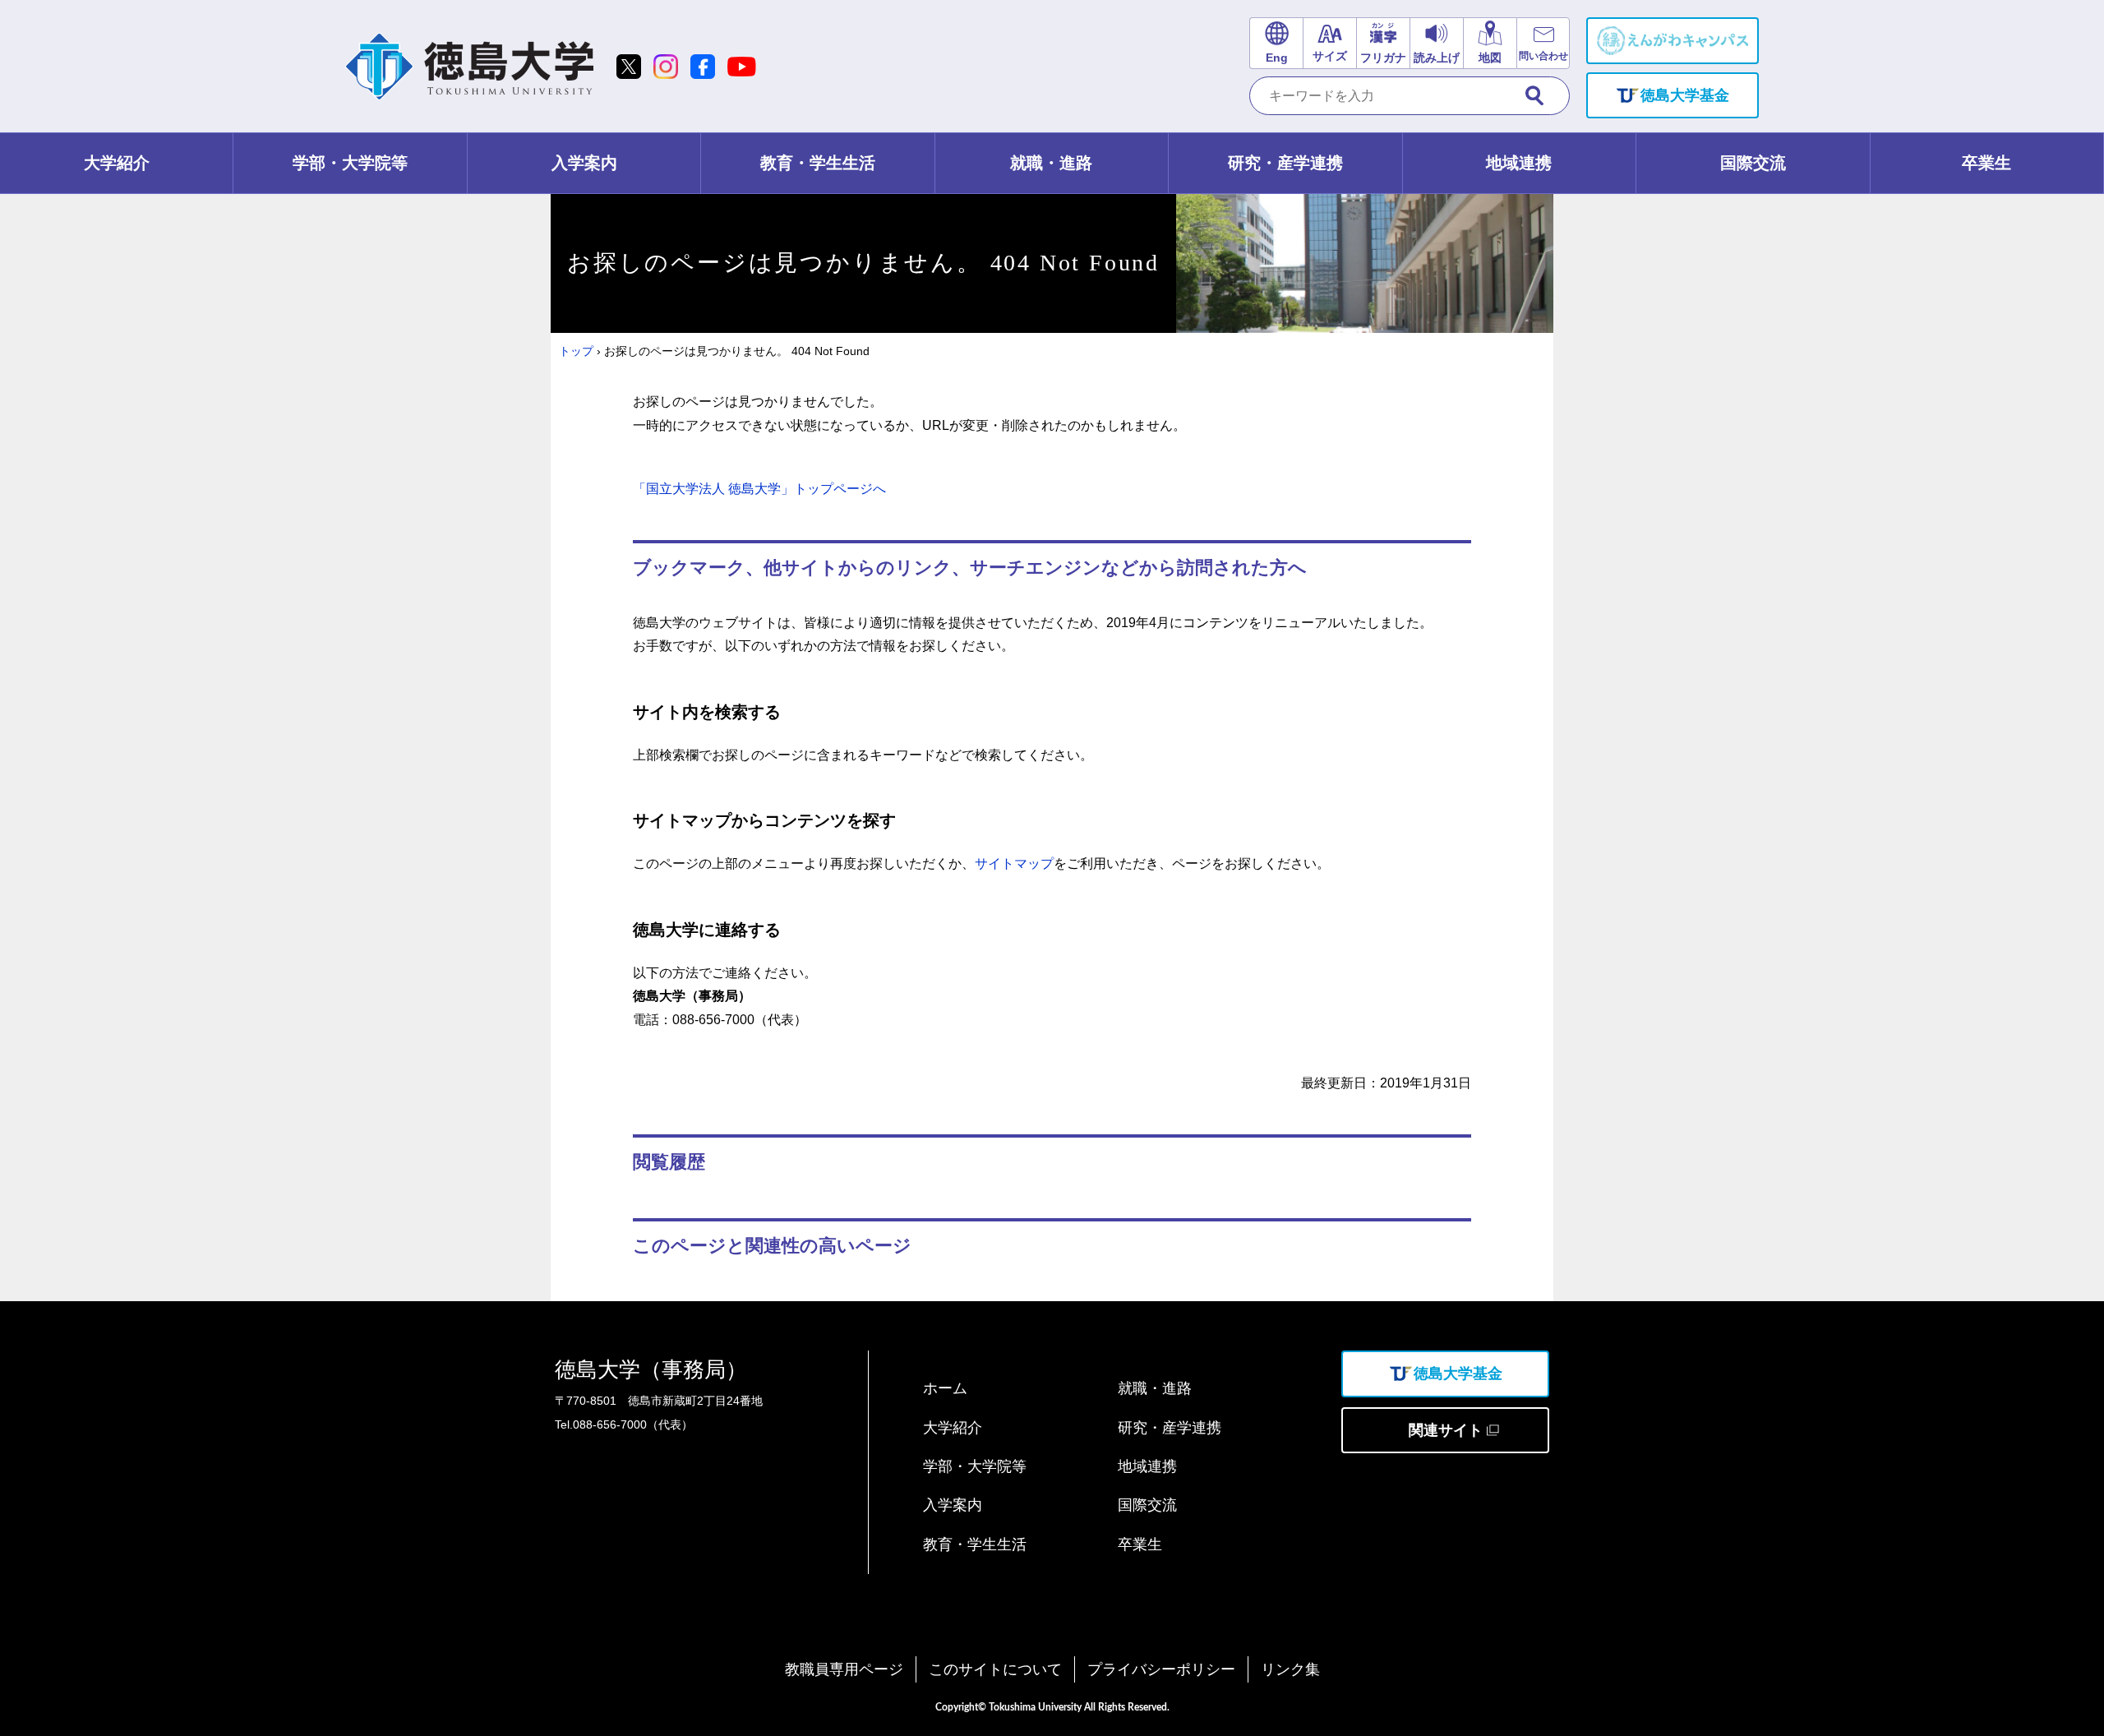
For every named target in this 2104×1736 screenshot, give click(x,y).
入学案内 (953, 1505)
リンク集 (1290, 1669)
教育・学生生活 (975, 1544)
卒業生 (1140, 1544)
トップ (576, 351)
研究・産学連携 (1170, 1428)
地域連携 (1147, 1466)
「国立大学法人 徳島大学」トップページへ (759, 489)
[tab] (117, 163)
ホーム (945, 1388)
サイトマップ (1014, 863)
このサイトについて (995, 1669)
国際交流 (1147, 1505)
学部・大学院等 (975, 1466)
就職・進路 (1155, 1388)
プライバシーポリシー (1161, 1669)
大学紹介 (953, 1428)
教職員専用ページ (844, 1669)
